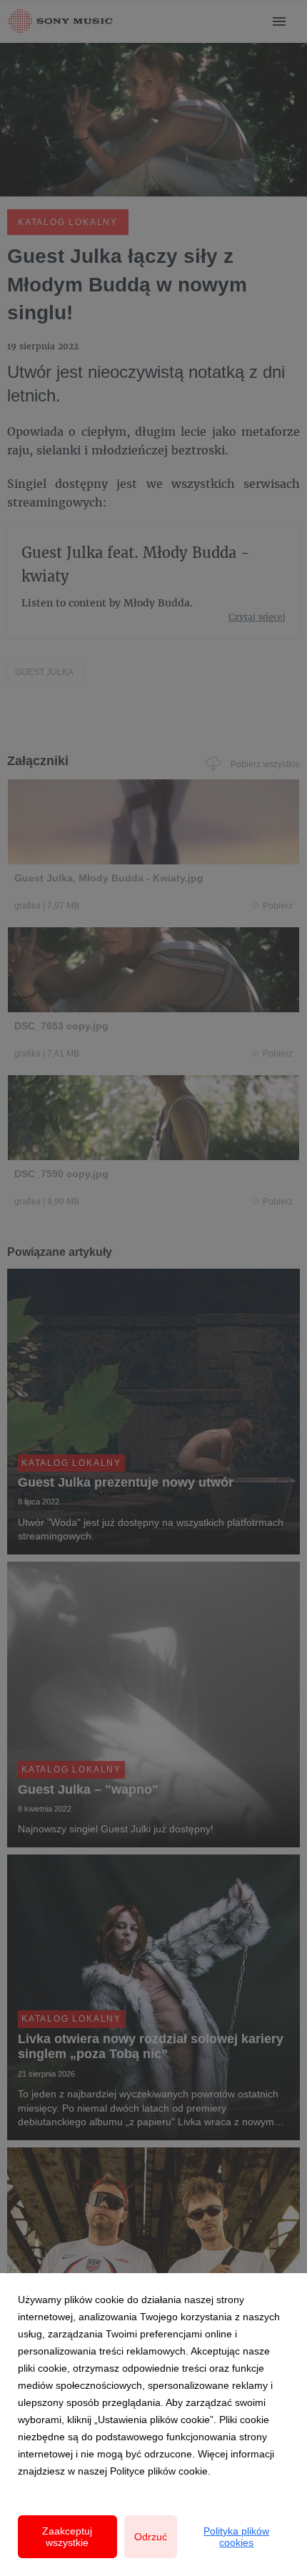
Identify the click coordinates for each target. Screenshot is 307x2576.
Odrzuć (151, 2537)
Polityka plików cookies (236, 2537)
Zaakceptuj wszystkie (67, 2537)
